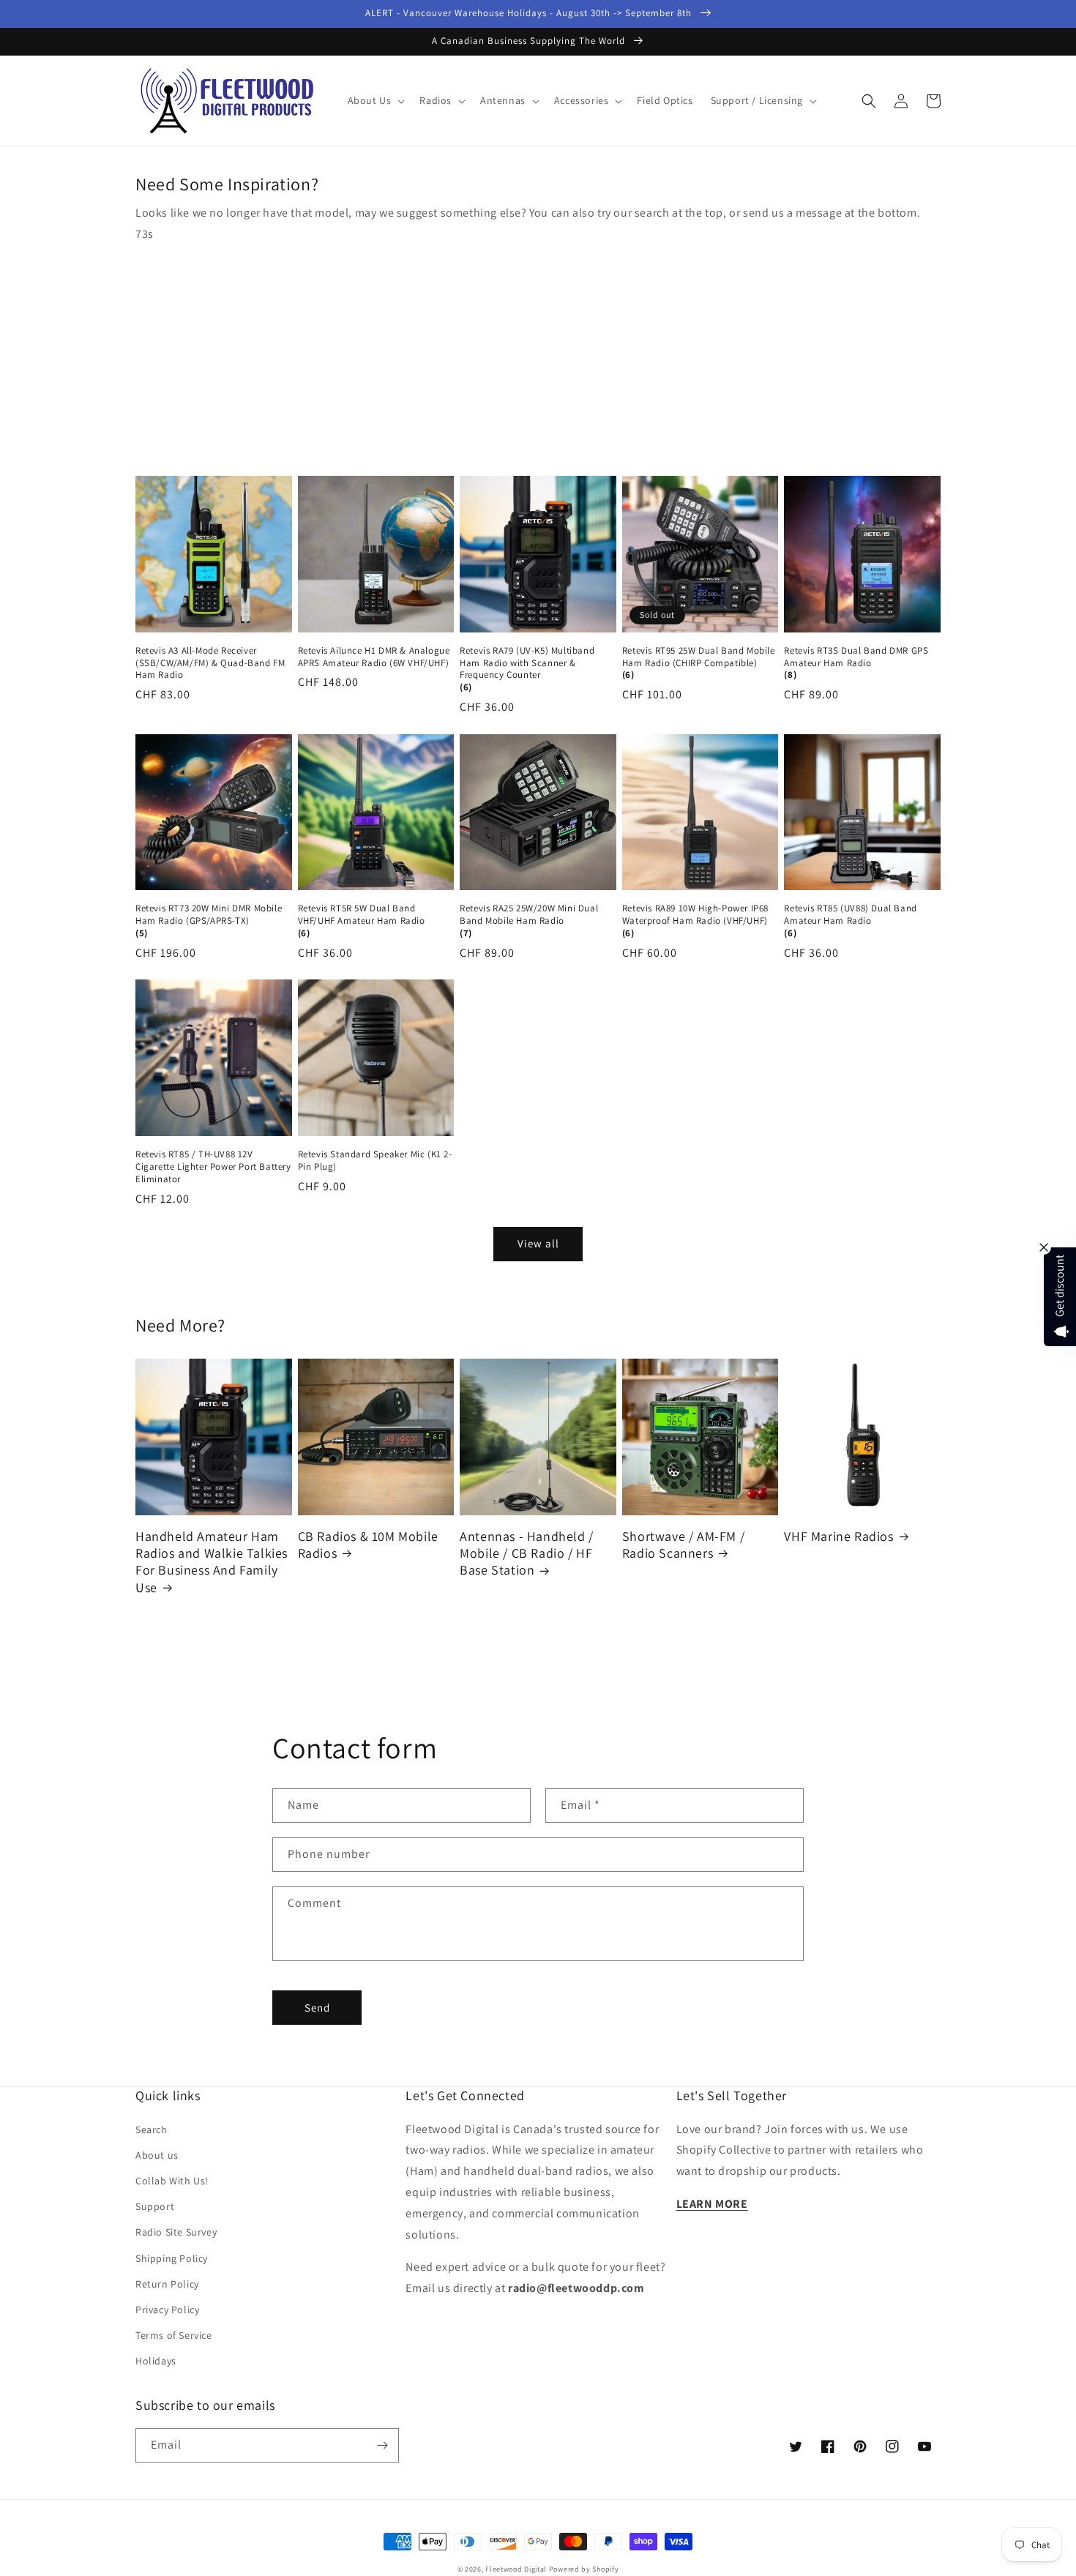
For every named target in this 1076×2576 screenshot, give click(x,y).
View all (538, 1243)
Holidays (156, 2361)
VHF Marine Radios (838, 1536)
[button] (375, 100)
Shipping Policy (172, 2258)
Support (155, 2206)
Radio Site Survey (176, 2232)
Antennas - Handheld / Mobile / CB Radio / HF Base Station (527, 1553)
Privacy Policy (167, 2310)
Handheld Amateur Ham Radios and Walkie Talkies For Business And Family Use (212, 1562)
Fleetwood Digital (516, 2569)
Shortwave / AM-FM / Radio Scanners (683, 1545)
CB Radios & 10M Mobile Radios (368, 1545)
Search (152, 2129)
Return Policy (167, 2284)
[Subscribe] (382, 2445)
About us (157, 2155)
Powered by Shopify (584, 2569)
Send (317, 2008)
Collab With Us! (172, 2181)
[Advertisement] (538, 355)
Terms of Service (174, 2335)
